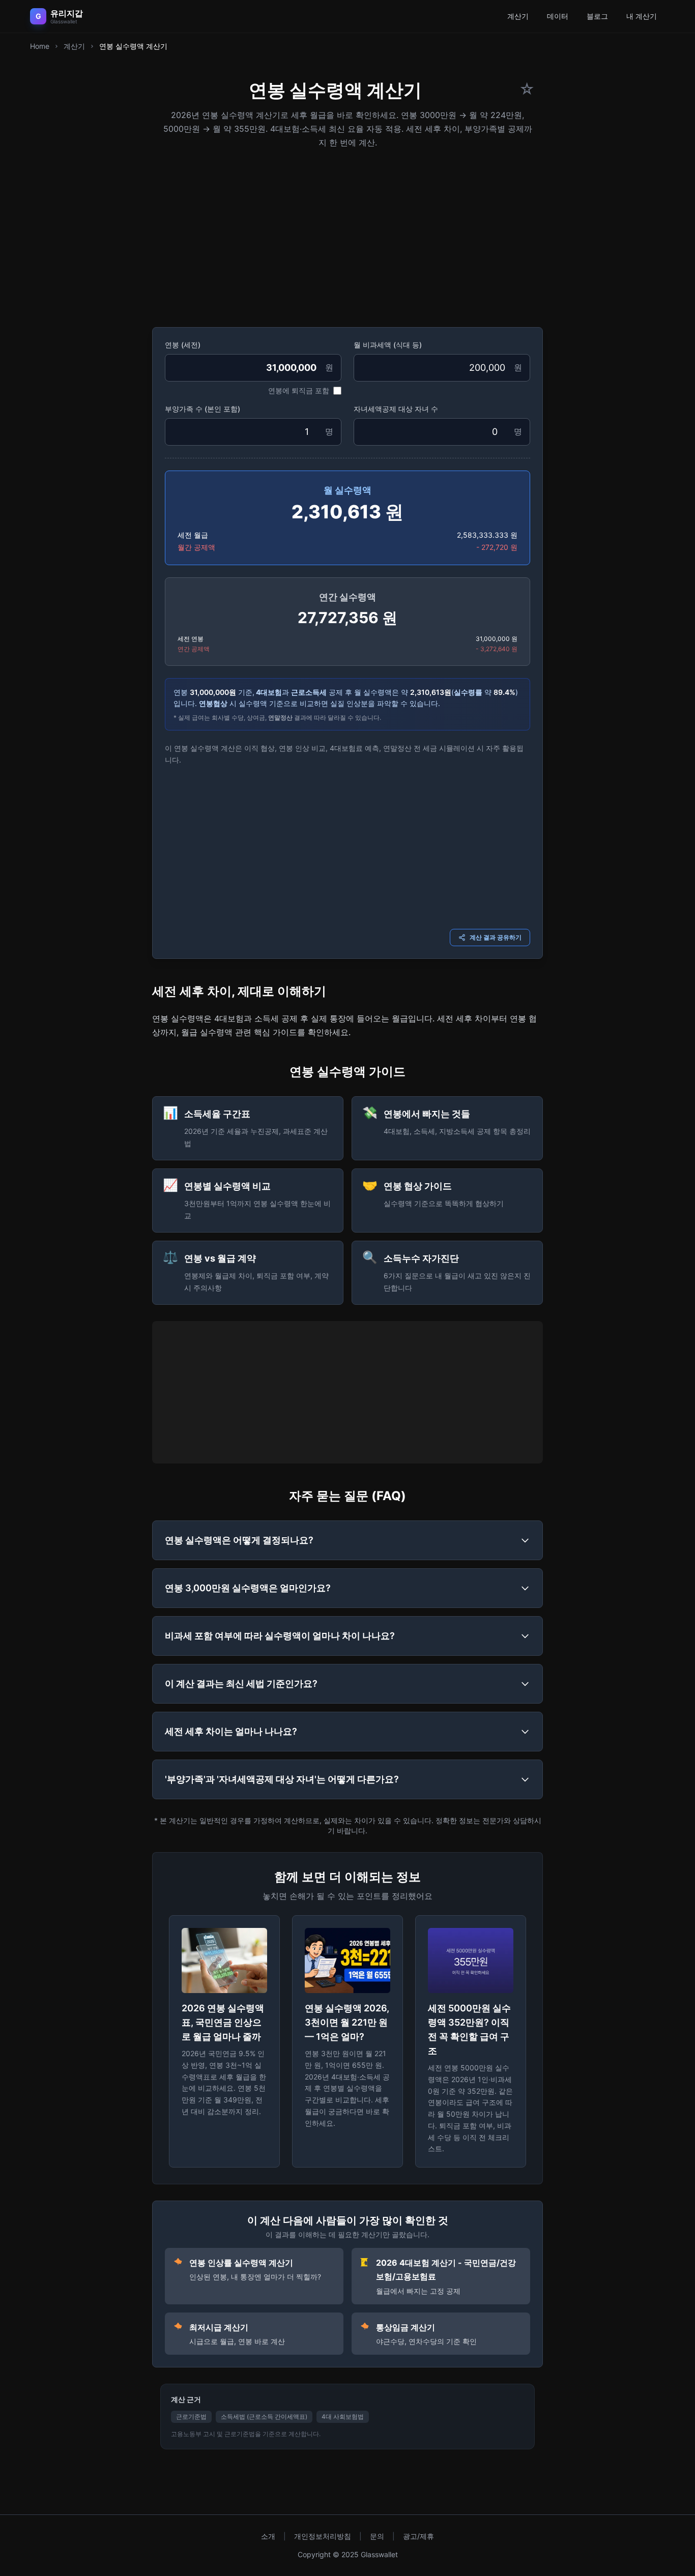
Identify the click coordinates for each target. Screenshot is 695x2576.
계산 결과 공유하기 (496, 937)
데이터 (558, 16)
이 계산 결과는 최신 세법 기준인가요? (241, 1684)
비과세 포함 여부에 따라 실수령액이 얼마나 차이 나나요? (280, 1636)
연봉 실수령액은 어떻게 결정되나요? (239, 1540)
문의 (377, 2536)
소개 (268, 2536)
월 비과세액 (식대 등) (388, 345)
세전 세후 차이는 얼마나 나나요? (231, 1731)
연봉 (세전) (183, 345)
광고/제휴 (418, 2536)
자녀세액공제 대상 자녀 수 (396, 409)
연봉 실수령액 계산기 (133, 46)
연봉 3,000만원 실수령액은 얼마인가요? (248, 1588)
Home (40, 46)
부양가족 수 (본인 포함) (202, 409)
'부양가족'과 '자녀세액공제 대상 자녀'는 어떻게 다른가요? (282, 1779)
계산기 (518, 16)
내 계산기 (642, 16)
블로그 (597, 16)
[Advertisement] (347, 235)
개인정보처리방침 (323, 2536)
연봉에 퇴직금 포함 (299, 390)
